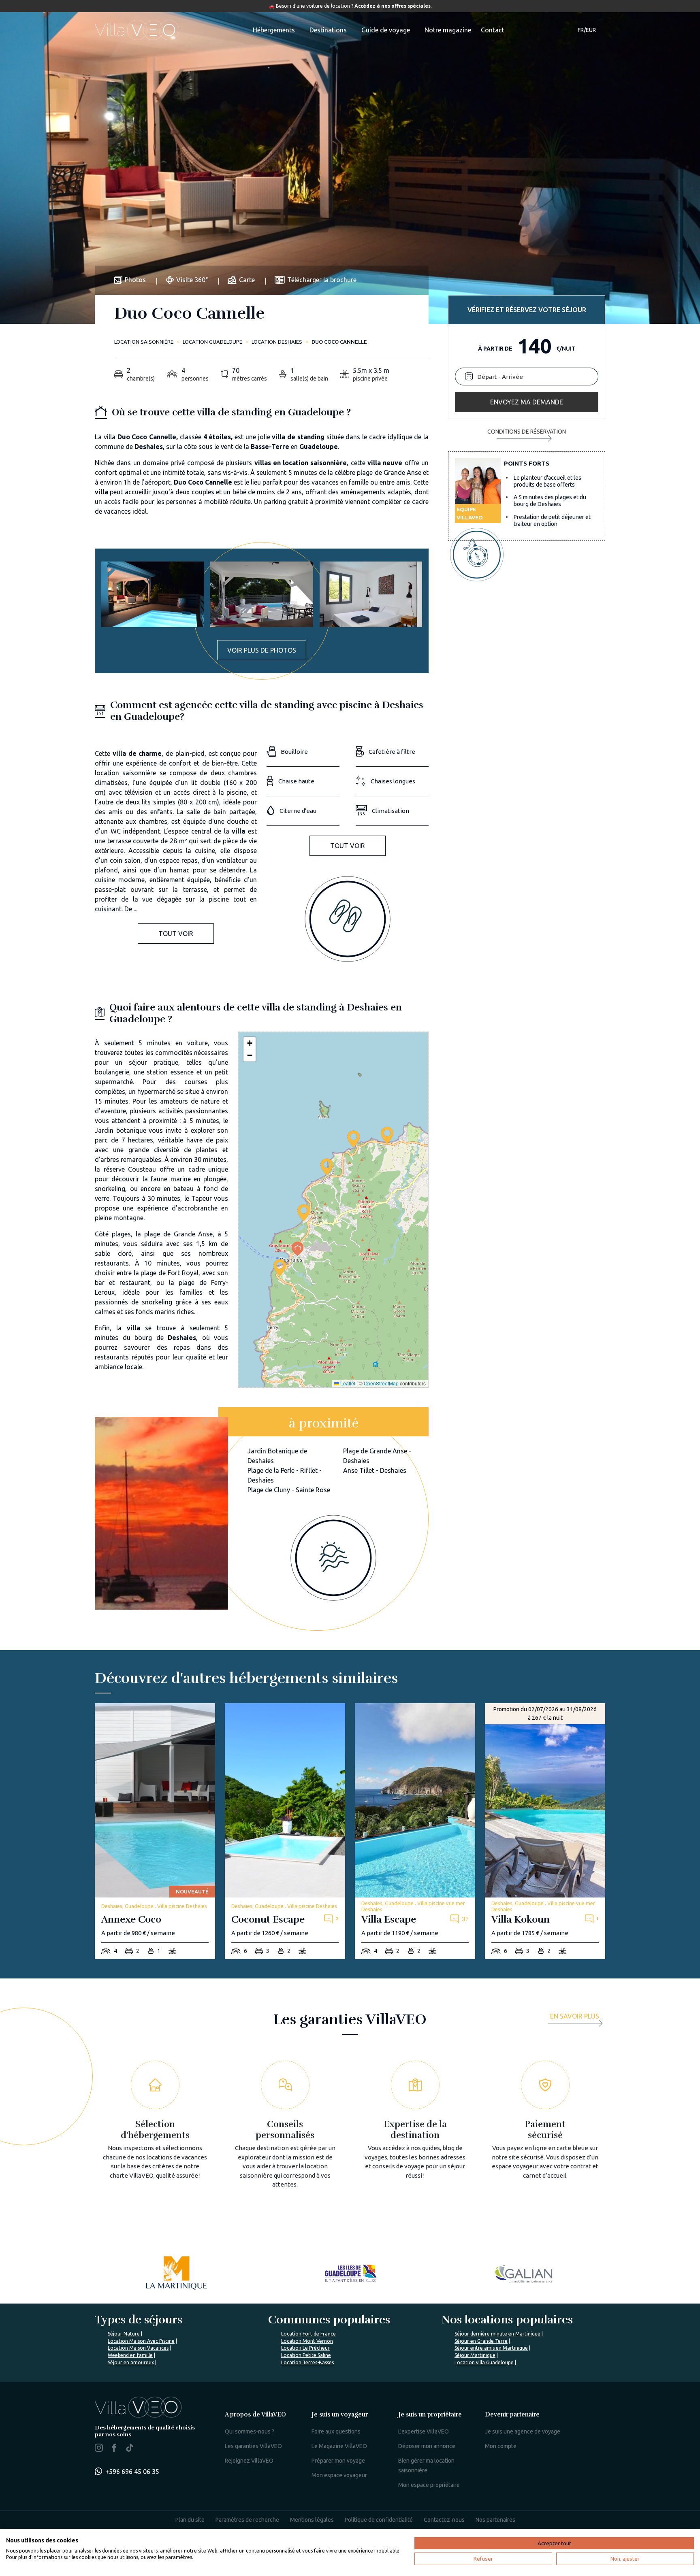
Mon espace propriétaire (429, 2485)
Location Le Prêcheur (305, 2348)
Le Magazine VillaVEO (339, 2446)
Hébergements (274, 30)
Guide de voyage (386, 30)
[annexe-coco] (155, 1831)
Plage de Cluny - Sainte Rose (289, 1490)
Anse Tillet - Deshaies (375, 1470)
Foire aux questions (336, 2431)
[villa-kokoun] (545, 1831)
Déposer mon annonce (427, 2446)
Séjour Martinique (475, 2355)
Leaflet (347, 1383)
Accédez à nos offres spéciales (393, 6)
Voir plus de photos (262, 650)
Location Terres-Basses (307, 2362)
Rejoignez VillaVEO (249, 2461)
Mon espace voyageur (339, 2475)
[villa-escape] (415, 1831)
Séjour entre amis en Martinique (491, 2348)
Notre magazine (448, 30)
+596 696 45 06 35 (132, 2472)
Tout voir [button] (176, 934)
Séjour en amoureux (131, 2362)
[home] (137, 30)
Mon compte (501, 2446)
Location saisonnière (144, 342)
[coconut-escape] (285, 1831)
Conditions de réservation (527, 432)
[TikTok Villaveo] (130, 2448)
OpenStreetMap (381, 1383)
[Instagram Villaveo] (99, 2449)
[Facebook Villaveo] (114, 2449)
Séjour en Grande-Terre (481, 2341)
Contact (493, 30)
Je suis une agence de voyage (523, 2431)
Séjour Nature (124, 2334)
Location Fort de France (308, 2334)
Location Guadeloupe (212, 342)
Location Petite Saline (306, 2355)
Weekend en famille (130, 2355)
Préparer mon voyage (338, 2461)
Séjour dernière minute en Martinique (497, 2334)
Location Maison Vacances (138, 2348)
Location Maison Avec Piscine (141, 2341)
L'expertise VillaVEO (424, 2431)
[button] (280, 1268)
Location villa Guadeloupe (484, 2362)
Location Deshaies (277, 342)
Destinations (328, 30)
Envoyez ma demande (527, 402)
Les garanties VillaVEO (253, 2446)
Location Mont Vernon (307, 2341)
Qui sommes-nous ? (250, 2431)
